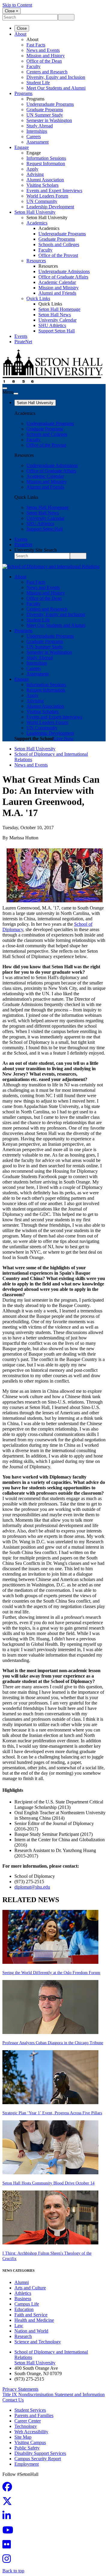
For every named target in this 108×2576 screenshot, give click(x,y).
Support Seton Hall (57, 331)
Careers (34, 137)
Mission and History (46, 56)
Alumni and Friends (57, 293)
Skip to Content (17, 5)
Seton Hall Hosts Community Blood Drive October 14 (48, 2183)
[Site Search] (5, 388)
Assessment (37, 142)
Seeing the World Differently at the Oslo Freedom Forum (51, 1973)
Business (23, 2299)
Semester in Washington (49, 120)
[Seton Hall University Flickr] (8, 2546)
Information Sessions (46, 158)
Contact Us (13, 2400)
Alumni (22, 2282)
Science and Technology (38, 2342)
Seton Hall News (55, 315)
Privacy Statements (20, 2389)
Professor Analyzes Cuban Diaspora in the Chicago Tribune (53, 2043)
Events (21, 336)
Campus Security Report (38, 2459)
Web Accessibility (31, 2432)
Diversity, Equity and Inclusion (56, 77)
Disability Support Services (40, 2453)
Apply (32, 169)
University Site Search (36, 550)
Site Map (23, 2437)
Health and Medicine (34, 2320)
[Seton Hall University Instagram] (8, 2561)
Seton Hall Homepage (59, 309)
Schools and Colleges (59, 244)
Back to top (13, 2571)
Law (19, 2326)
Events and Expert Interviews (54, 191)
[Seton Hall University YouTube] (10, 2532)
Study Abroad (40, 126)
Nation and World (31, 2331)
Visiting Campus (30, 2442)
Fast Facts (36, 45)
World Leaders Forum (47, 196)
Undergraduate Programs (50, 104)
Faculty (33, 66)
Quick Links (38, 298)
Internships (37, 131)
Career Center (28, 2421)
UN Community (42, 201)
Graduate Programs (45, 110)
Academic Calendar (57, 282)
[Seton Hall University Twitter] (9, 2503)
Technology (26, 2426)
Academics (37, 223)
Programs (23, 93)
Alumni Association (45, 180)
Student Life (38, 83)
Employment (27, 2464)
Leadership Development (50, 207)
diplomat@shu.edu (32, 1887)
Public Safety (27, 2448)
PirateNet (23, 342)
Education (24, 2309)
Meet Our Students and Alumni (56, 88)
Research (23, 2336)
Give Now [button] (63, 739)
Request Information (46, 164)
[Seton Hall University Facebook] (9, 2489)
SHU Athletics (52, 325)
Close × (12, 11)
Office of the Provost (58, 255)
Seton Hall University (35, 212)
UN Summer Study (45, 115)
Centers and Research (47, 72)
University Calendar (57, 320)
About (20, 34)
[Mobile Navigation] (16, 394)
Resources (36, 261)
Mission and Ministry (58, 288)
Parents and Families (34, 2415)
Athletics (23, 2293)
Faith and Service (31, 2315)
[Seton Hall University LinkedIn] (8, 2517)
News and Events (43, 50)
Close (22, 28)
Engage (22, 147)
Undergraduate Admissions (64, 271)
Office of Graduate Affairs (63, 277)
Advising (35, 174)
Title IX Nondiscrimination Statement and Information (54, 2394)
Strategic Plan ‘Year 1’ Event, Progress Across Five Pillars (52, 2113)
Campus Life (27, 2304)
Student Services (30, 2410)
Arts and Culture (30, 2288)
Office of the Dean (44, 61)
